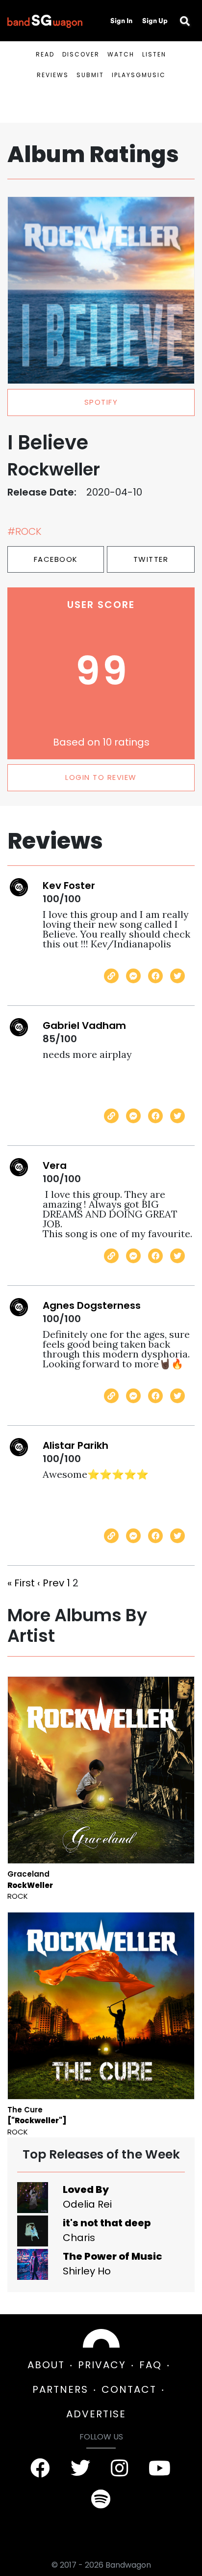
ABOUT (46, 2365)
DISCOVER (81, 54)
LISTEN (154, 54)
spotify (101, 402)
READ (45, 54)
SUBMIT (90, 75)
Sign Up (155, 21)
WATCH (121, 54)
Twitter (151, 559)
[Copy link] (111, 976)
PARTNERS (60, 2389)
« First (21, 1583)
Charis (79, 2238)
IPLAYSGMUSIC (139, 75)
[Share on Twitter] (177, 976)
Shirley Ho (87, 2271)
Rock (18, 1896)
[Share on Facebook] (155, 976)
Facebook (56, 559)
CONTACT (129, 2389)
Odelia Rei (87, 2204)
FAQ (151, 2365)
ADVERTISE (96, 2414)
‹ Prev (51, 1583)
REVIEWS (53, 75)
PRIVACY (102, 2365)
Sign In (121, 21)
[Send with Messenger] (133, 976)
